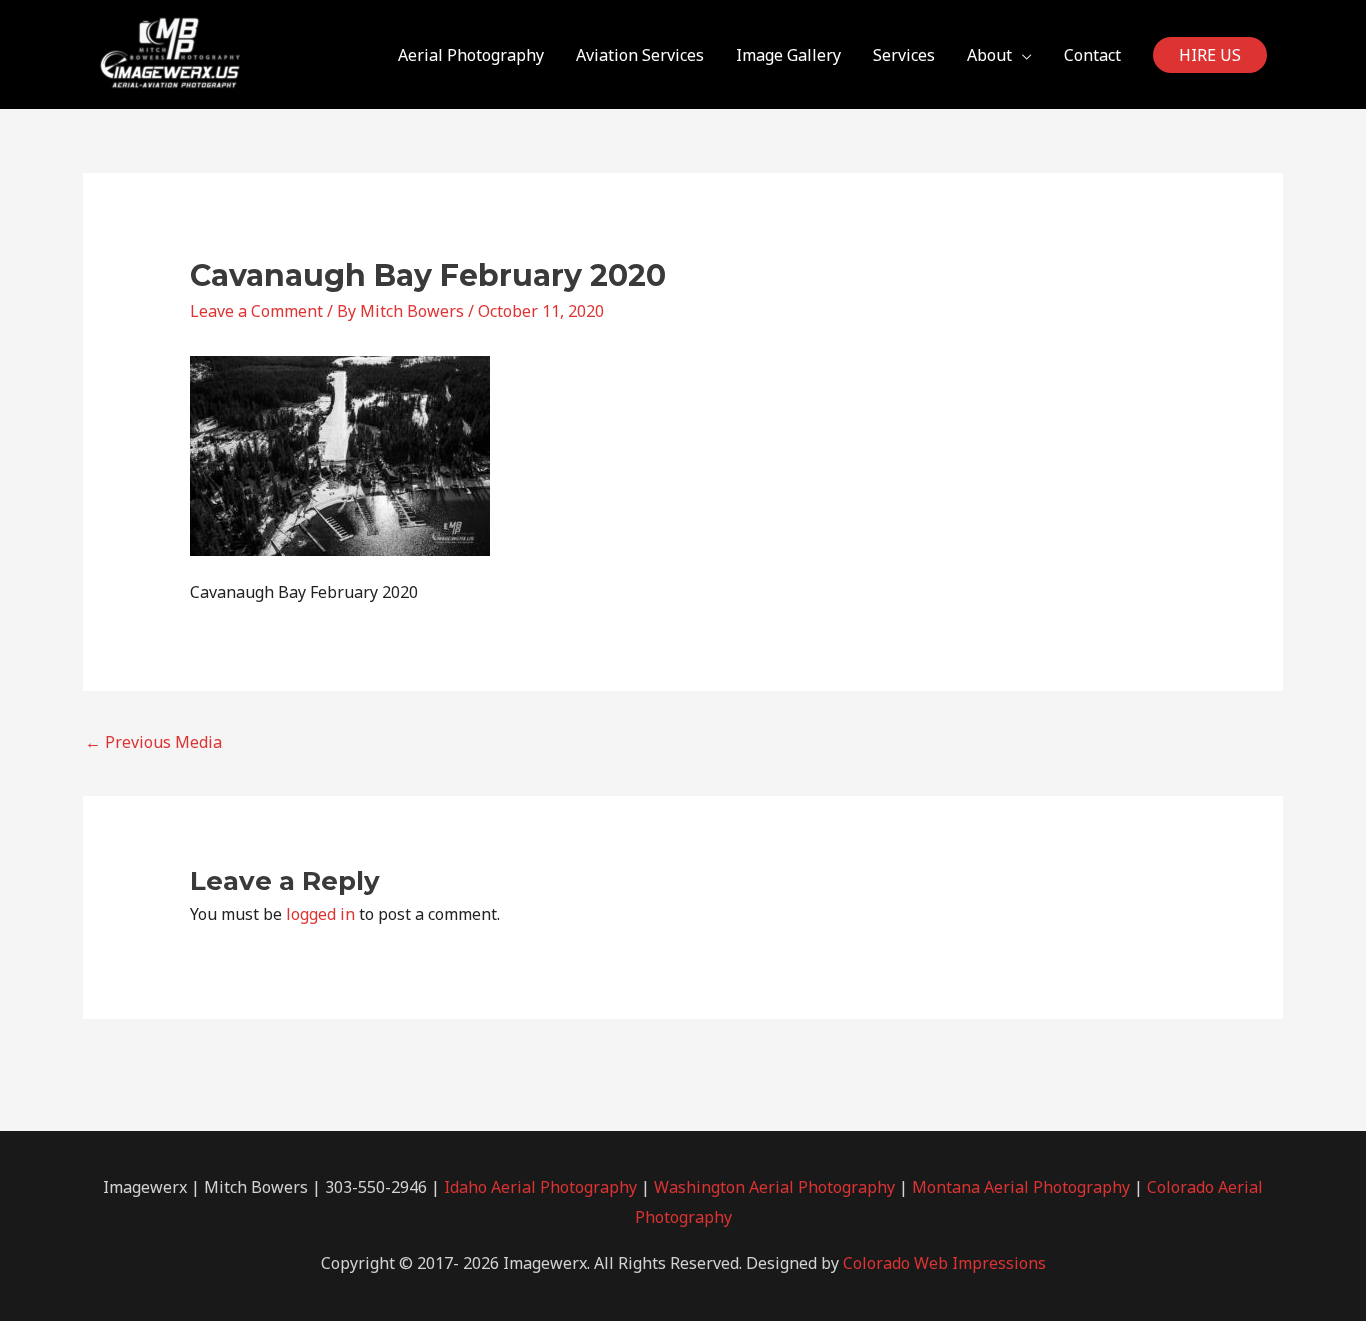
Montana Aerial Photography (1021, 1187)
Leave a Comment (256, 311)
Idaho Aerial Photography (540, 1187)
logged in (320, 914)
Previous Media (153, 742)
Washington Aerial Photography (774, 1187)
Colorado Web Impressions (944, 1263)
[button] (1210, 55)
